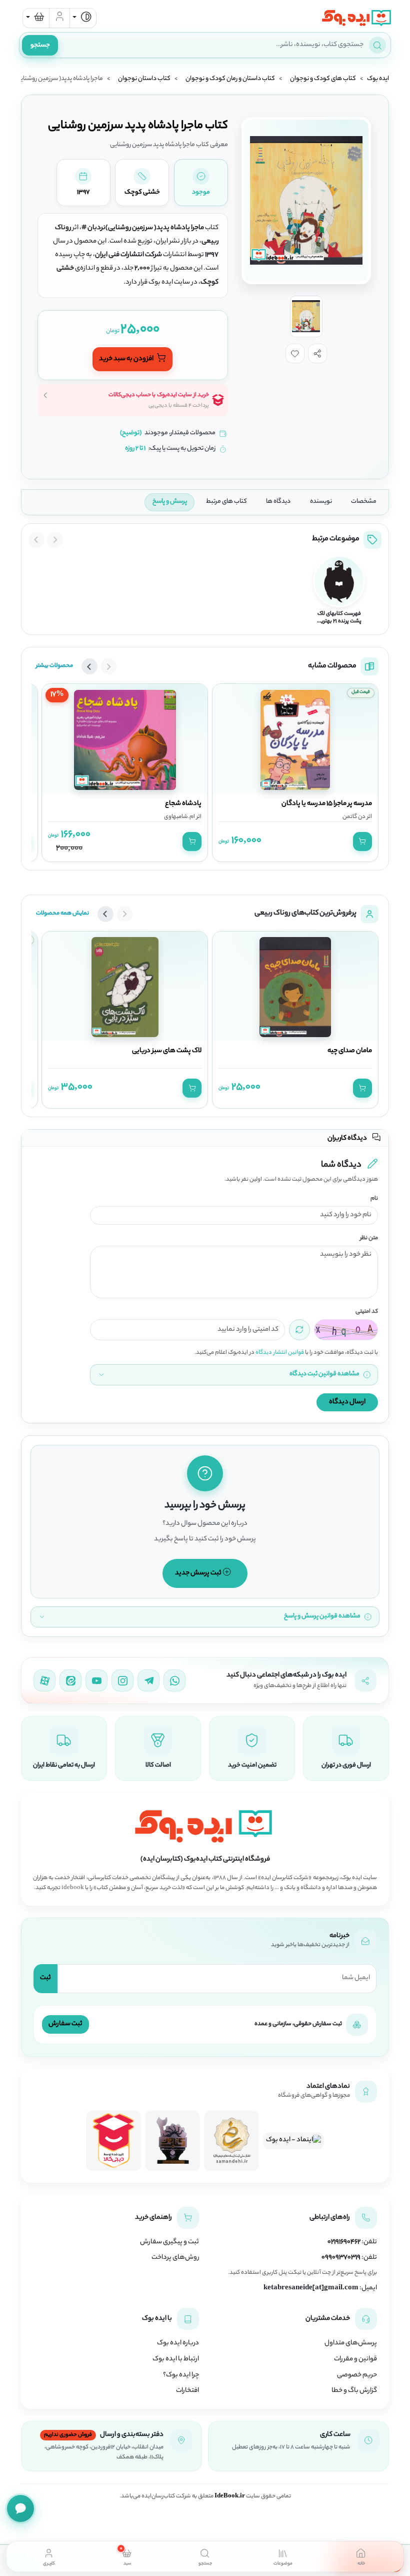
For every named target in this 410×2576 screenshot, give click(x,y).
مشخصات (364, 502)
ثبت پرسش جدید (199, 1573)
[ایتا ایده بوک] (70, 1680)
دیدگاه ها (278, 502)
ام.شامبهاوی (179, 817)
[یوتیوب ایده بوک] (96, 1680)
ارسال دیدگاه (347, 1402)
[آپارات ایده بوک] (44, 1680)
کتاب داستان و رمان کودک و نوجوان (230, 79)
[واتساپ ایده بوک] (174, 1680)
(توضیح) (131, 433)
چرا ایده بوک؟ (181, 2375)
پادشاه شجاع (183, 804)
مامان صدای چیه (350, 1051)
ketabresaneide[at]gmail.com (311, 2288)
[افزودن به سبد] (362, 841)
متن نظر (369, 1238)
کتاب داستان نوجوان (144, 79)
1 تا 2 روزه (135, 449)
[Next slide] (36, 540)
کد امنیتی (367, 1312)
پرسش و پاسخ (170, 502)
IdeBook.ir (230, 2496)
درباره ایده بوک (178, 2343)
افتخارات (187, 2391)
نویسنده (321, 502)
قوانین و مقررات (355, 2359)
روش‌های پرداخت (175, 2258)
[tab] (361, 2556)
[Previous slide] (55, 540)
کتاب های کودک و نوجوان (323, 79)
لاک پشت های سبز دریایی (167, 1051)
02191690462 (344, 2242)
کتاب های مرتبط (226, 502)
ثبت (45, 1978)
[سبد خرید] (36, 18)
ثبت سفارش (65, 2024)
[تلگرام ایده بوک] (148, 1680)
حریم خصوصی (357, 2375)
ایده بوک (378, 79)
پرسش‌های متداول (351, 2343)
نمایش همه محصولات (62, 914)
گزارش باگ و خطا (354, 2391)
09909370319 (341, 2258)
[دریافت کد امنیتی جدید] (299, 1330)
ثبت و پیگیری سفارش (169, 2242)
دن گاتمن (354, 817)
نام (374, 1199)
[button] (317, 353)
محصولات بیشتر (54, 666)
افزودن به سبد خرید (127, 359)
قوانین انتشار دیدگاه (280, 1353)
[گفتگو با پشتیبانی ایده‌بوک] (20, 2508)
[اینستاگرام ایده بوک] (122, 1680)
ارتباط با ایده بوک (176, 2359)
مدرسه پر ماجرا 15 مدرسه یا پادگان (327, 804)
